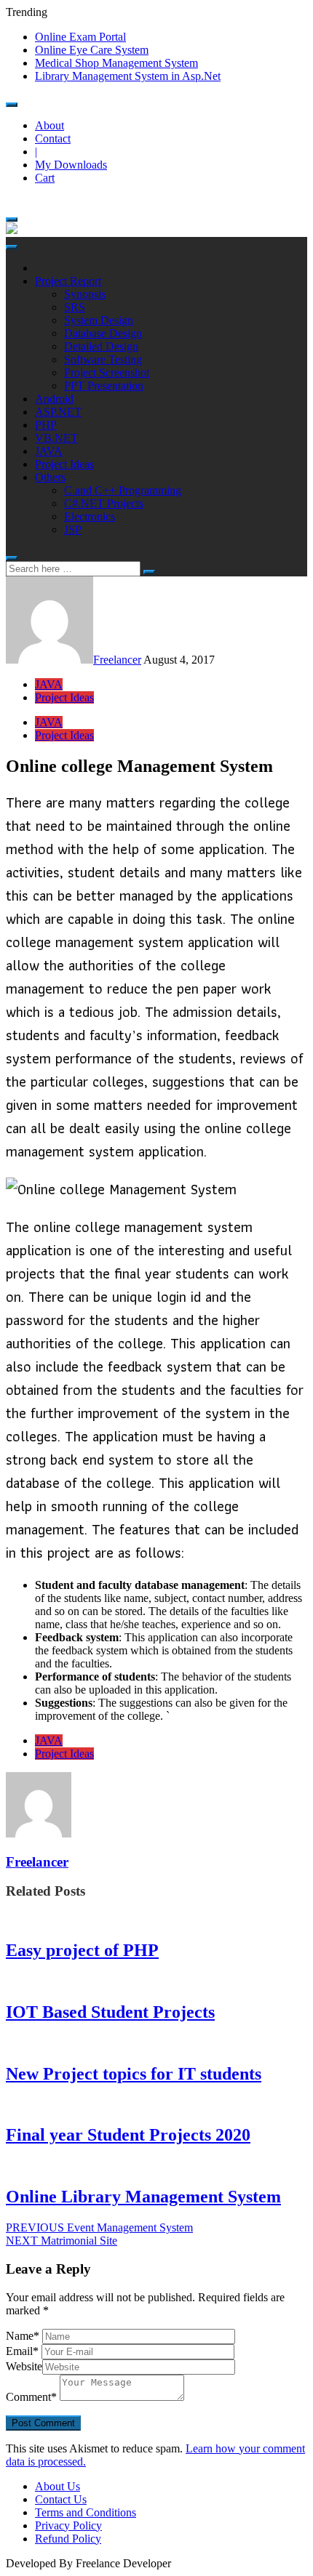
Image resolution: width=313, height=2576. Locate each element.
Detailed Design (101, 346)
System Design (99, 320)
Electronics (90, 516)
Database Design (103, 333)
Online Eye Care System (92, 50)
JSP (73, 530)
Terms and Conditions (86, 2512)
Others (50, 477)
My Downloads (71, 165)
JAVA (49, 451)
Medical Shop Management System (116, 63)
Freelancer (117, 660)
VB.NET (56, 438)
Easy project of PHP (82, 1950)
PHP (46, 425)
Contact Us (61, 2499)
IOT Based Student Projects (110, 2012)
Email (22, 2351)
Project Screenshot (107, 373)
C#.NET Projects (104, 503)
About (49, 125)
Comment (31, 2397)
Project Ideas (64, 464)
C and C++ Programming (123, 490)
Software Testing (103, 359)
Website (24, 2366)
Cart (45, 178)
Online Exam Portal (80, 37)
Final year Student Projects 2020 (128, 2135)
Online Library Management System (143, 2197)
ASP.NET (58, 412)
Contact (53, 138)
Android (54, 399)
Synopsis (85, 294)
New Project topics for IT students (134, 2074)
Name (23, 2336)
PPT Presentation (104, 386)
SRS (75, 307)
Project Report (68, 281)
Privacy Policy (68, 2525)
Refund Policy (68, 2539)
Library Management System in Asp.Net (128, 76)
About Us (58, 2486)
